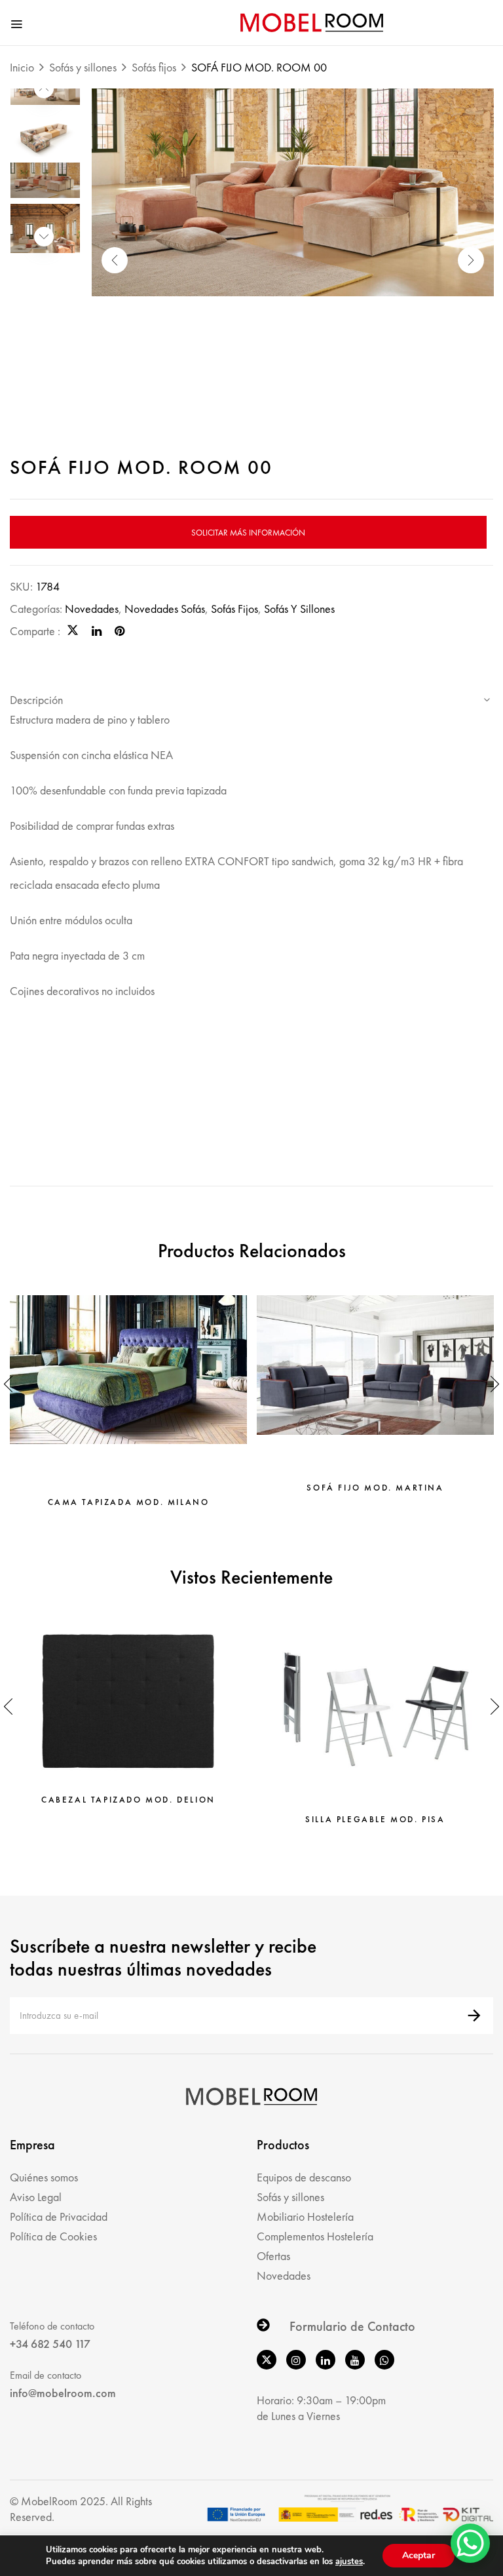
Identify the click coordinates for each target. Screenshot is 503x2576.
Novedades (92, 609)
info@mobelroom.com (63, 2393)
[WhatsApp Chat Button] (470, 2543)
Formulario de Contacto (352, 2326)
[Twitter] (73, 631)
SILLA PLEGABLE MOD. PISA (375, 1820)
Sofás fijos (154, 67)
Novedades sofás (165, 609)
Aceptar (419, 2555)
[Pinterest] (120, 631)
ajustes (349, 2562)
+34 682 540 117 (50, 2344)
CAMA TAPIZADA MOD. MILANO (129, 1502)
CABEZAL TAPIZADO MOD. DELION (128, 1800)
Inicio (22, 67)
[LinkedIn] (97, 631)
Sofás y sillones (83, 67)
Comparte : (35, 631)
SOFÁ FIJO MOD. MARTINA (375, 1488)
